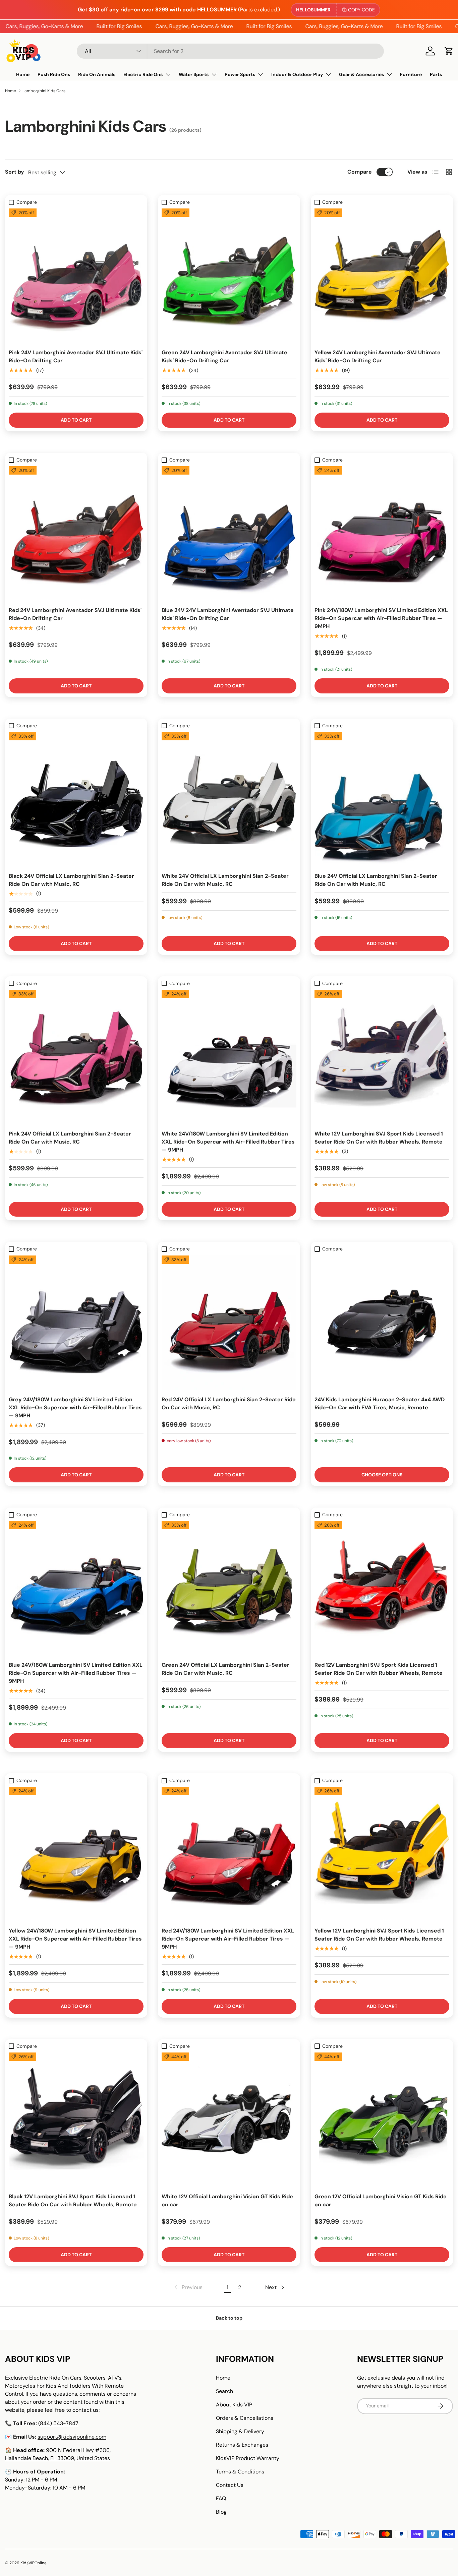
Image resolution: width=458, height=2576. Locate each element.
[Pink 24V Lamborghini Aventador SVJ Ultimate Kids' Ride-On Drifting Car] (76, 276)
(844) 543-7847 (58, 2423)
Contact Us (230, 2485)
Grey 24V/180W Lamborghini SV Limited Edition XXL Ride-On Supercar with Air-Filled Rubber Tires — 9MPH (75, 1407)
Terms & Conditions (240, 2472)
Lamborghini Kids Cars (44, 91)
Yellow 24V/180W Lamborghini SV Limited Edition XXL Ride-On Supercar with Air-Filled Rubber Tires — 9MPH (75, 1939)
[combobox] (230, 51)
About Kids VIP (234, 2405)
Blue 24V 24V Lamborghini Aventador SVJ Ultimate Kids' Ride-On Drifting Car (228, 614)
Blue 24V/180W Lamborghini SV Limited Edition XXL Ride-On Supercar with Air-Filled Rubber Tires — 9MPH (76, 1673)
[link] (188, 2287)
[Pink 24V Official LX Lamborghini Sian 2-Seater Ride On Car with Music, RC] (76, 1057)
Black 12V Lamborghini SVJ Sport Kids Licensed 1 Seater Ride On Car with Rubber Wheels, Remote (73, 2200)
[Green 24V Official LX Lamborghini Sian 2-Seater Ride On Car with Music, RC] (229, 1588)
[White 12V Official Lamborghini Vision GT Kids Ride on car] (229, 2120)
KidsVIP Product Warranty (248, 2458)
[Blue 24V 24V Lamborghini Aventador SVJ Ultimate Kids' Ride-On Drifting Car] (229, 534)
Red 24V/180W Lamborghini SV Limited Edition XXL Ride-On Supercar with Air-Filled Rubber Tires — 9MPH (228, 1939)
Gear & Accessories (361, 74)
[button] (449, 51)
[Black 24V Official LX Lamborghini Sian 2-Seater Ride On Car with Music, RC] (76, 799)
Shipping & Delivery (240, 2431)
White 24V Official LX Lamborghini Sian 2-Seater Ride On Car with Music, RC (225, 880)
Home (23, 74)
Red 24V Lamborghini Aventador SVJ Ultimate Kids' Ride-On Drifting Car (75, 614)
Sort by (15, 172)
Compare (360, 172)
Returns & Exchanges (242, 2445)
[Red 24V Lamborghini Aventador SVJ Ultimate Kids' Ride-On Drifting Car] (76, 534)
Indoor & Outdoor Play (297, 74)
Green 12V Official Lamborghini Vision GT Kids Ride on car (381, 2200)
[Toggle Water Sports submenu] (214, 74)
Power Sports (240, 74)
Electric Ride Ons (143, 74)
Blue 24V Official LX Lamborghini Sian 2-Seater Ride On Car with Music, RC (376, 880)
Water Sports (194, 74)
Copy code (361, 10)
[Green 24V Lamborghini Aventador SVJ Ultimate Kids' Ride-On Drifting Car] (229, 276)
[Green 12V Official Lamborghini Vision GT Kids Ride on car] (382, 2120)
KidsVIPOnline (34, 2563)
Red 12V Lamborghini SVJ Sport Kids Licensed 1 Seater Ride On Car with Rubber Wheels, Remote (379, 1669)
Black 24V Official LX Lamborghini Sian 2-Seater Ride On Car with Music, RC (71, 880)
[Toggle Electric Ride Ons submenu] (168, 74)
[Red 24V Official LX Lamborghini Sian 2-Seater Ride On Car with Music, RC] (229, 1323)
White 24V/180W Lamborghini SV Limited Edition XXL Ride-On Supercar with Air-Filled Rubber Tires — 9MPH (228, 1142)
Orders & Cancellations (245, 2418)
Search (224, 2391)
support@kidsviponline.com (72, 2437)
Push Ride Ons (54, 74)
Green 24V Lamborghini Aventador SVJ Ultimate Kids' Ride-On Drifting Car (224, 356)
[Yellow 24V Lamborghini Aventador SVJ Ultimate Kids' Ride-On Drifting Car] (382, 276)
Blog (221, 2512)
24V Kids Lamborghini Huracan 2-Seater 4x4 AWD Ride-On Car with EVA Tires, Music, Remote (380, 1403)
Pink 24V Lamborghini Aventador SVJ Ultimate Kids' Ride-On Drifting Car (76, 356)
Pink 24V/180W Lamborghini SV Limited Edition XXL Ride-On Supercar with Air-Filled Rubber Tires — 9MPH (381, 618)
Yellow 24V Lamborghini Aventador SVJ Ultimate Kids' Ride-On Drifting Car (378, 356)
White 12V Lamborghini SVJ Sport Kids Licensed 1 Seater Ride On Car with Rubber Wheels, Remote (379, 1138)
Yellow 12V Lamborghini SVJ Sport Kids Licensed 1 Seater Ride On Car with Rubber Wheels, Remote (379, 1935)
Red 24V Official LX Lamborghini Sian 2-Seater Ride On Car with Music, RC (229, 1403)
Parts (436, 74)
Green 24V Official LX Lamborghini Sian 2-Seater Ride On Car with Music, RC (225, 1669)
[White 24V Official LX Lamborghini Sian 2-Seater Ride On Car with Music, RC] (229, 799)
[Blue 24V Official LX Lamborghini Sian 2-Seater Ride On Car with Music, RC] (382, 799)
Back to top (229, 2318)
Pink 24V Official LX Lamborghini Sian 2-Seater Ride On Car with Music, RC (70, 1138)
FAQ (221, 2498)
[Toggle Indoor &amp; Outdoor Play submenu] (328, 74)
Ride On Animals (97, 74)
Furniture (411, 74)
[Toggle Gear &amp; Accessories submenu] (389, 74)
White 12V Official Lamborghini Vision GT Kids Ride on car (227, 2200)
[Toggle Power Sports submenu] (261, 74)
